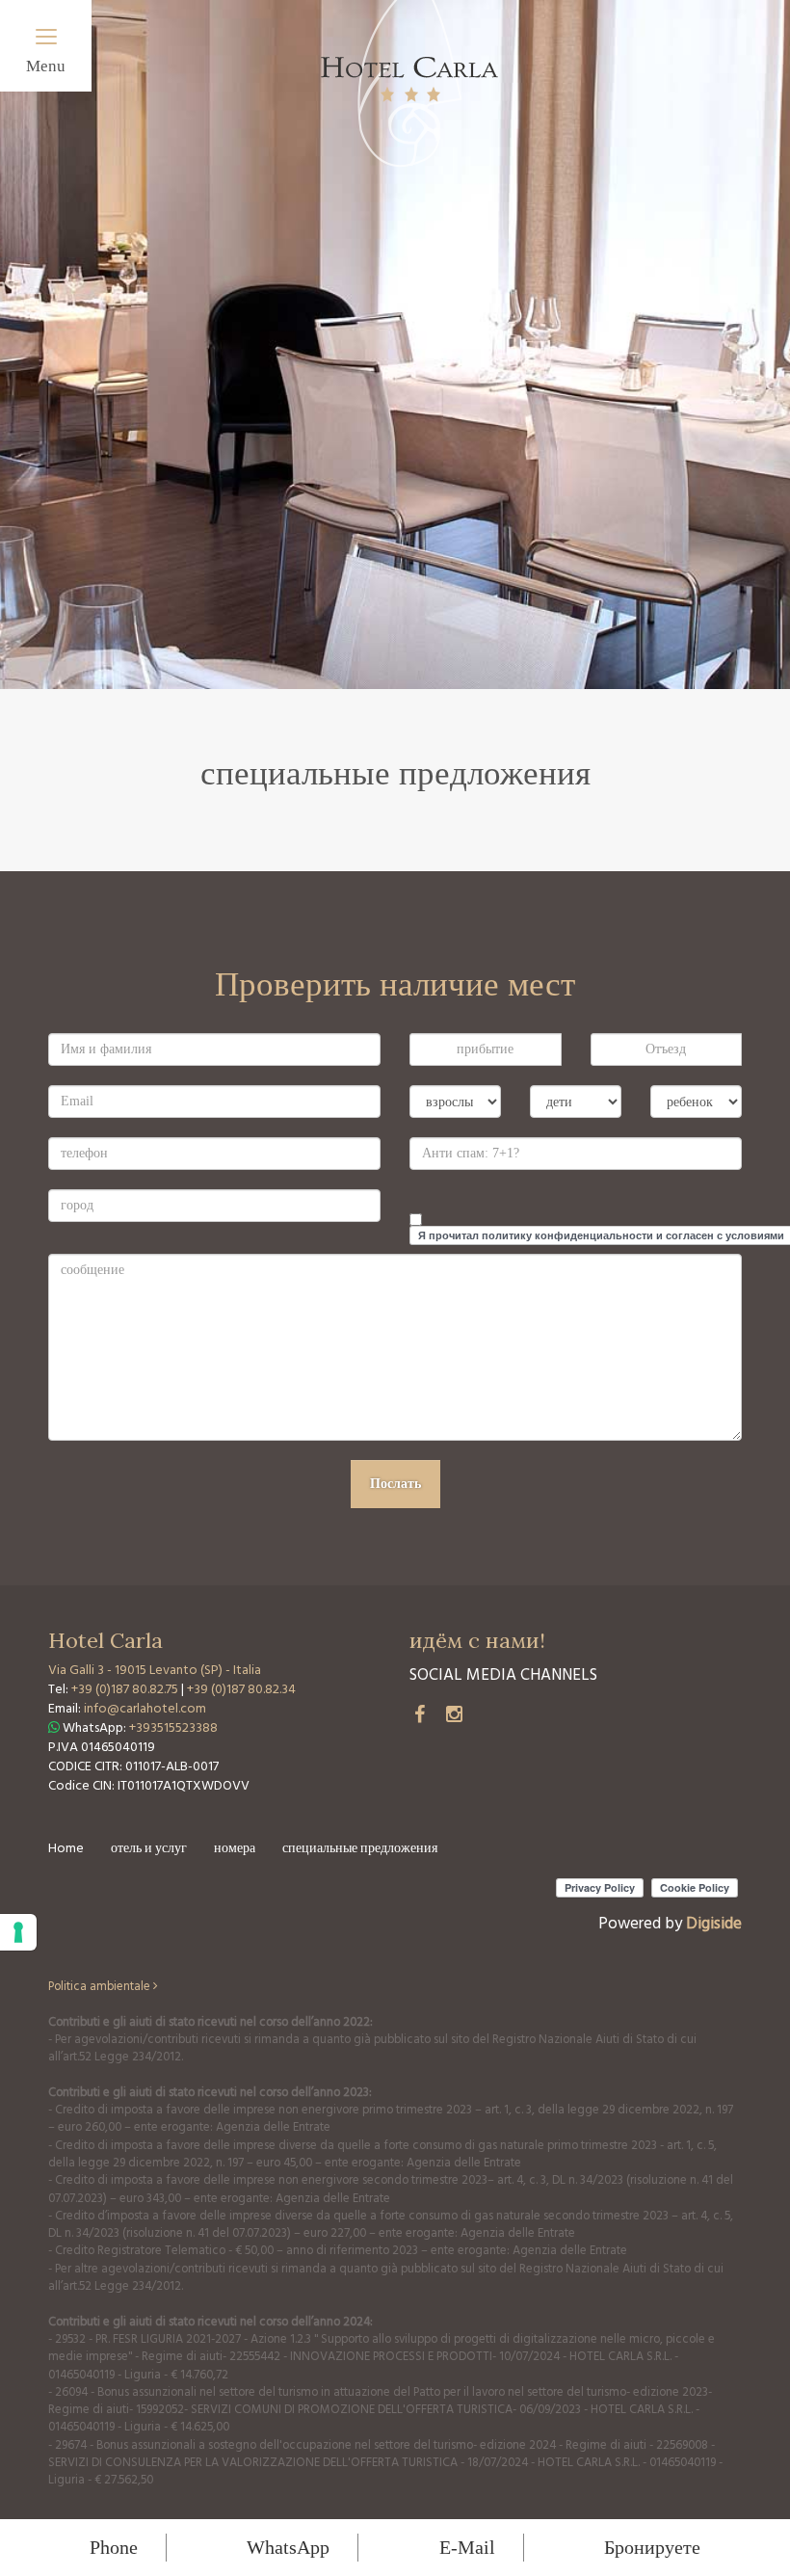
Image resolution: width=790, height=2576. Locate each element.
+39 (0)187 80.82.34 (241, 1690)
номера (235, 1849)
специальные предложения (360, 1849)
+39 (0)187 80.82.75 (126, 1690)
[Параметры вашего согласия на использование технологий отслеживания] (18, 1932)
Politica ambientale (101, 1987)
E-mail (467, 2547)
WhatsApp (288, 2547)
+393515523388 (173, 1728)
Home (66, 1849)
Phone (114, 2547)
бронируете (652, 2547)
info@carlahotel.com (145, 1709)
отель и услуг (149, 1849)
